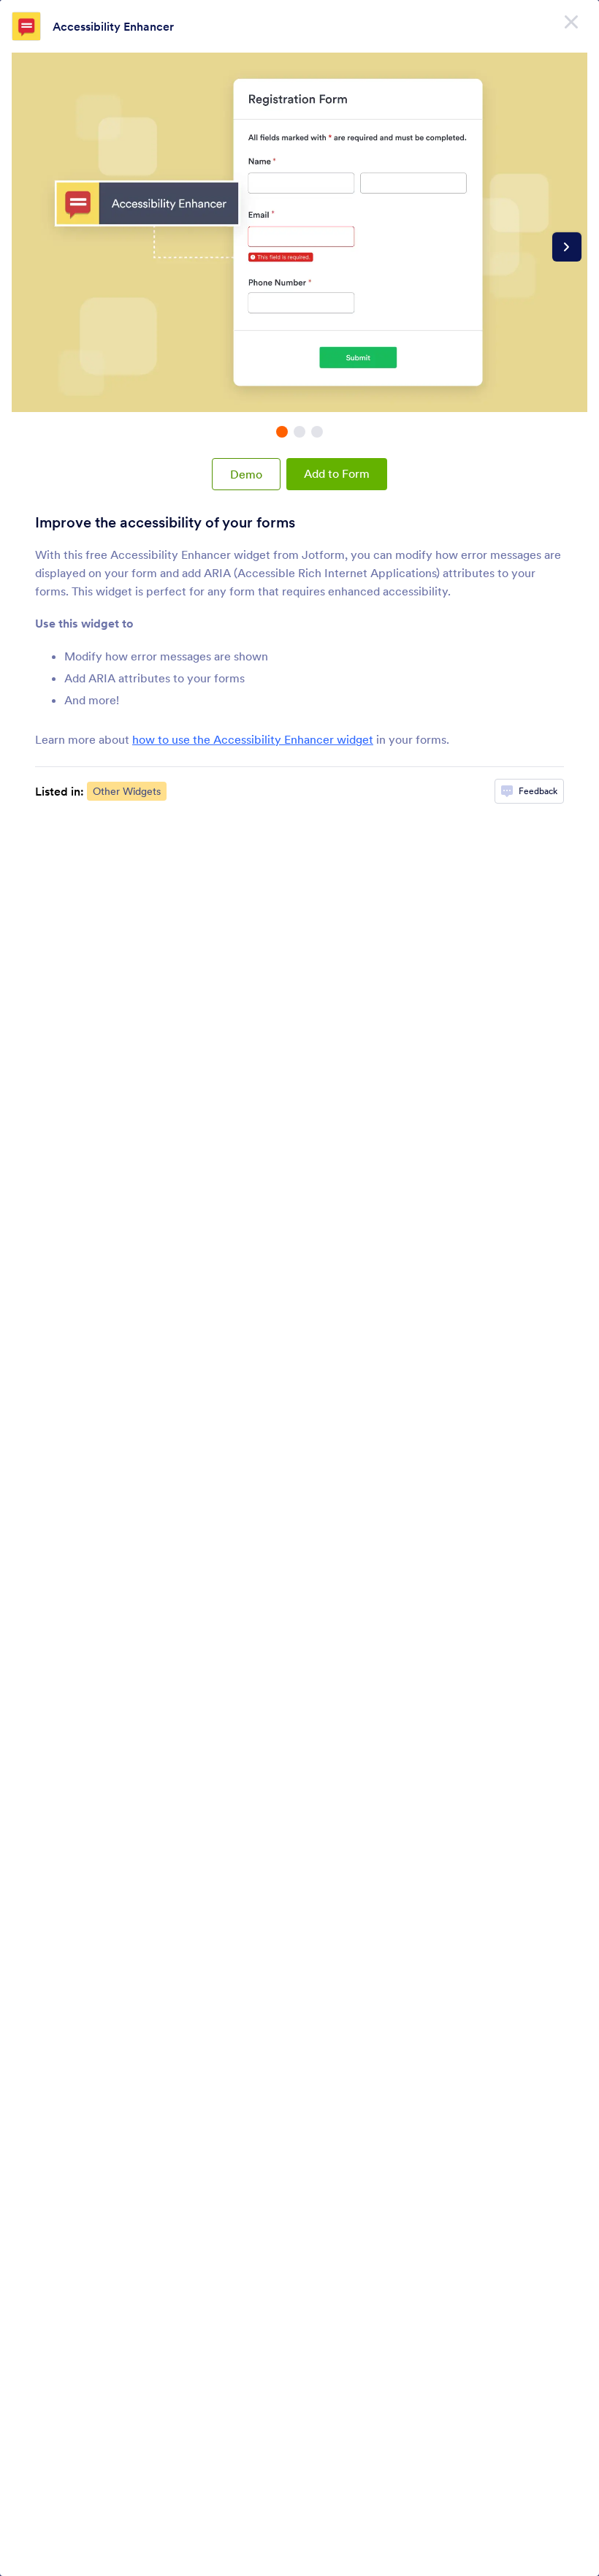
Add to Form (337, 473)
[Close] (571, 22)
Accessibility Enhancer (113, 26)
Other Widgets (127, 791)
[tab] (282, 432)
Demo (246, 474)
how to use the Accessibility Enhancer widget (253, 739)
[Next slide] (567, 247)
